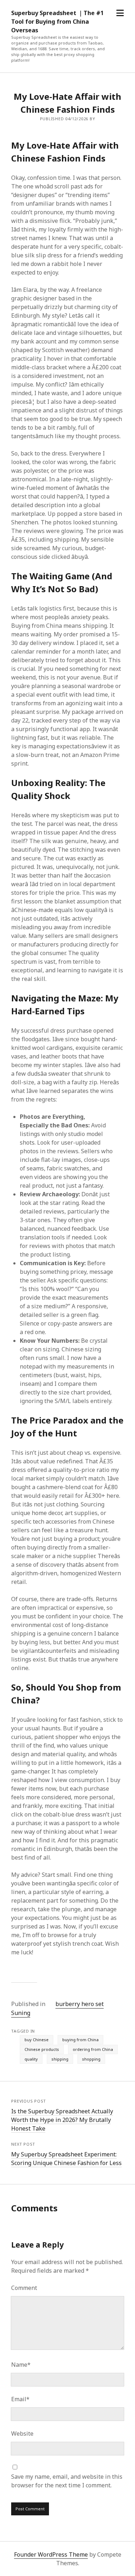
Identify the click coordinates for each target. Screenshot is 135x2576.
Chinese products (42, 2049)
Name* (21, 2365)
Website (22, 2434)
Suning (21, 2013)
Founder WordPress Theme (51, 2554)
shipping (60, 2059)
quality (31, 2059)
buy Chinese (37, 2040)
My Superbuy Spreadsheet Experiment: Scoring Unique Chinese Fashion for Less (66, 2159)
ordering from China (93, 2049)
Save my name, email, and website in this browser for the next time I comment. (67, 2481)
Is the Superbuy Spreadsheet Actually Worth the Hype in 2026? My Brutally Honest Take (62, 2120)
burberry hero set (80, 2004)
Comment (24, 2288)
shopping (91, 2059)
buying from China (80, 2040)
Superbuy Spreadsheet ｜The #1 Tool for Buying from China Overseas (57, 22)
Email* (20, 2399)
